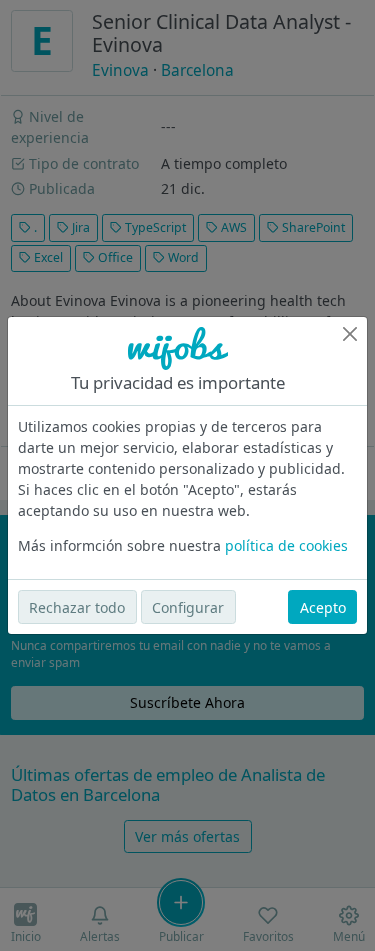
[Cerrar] (350, 334)
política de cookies (286, 545)
